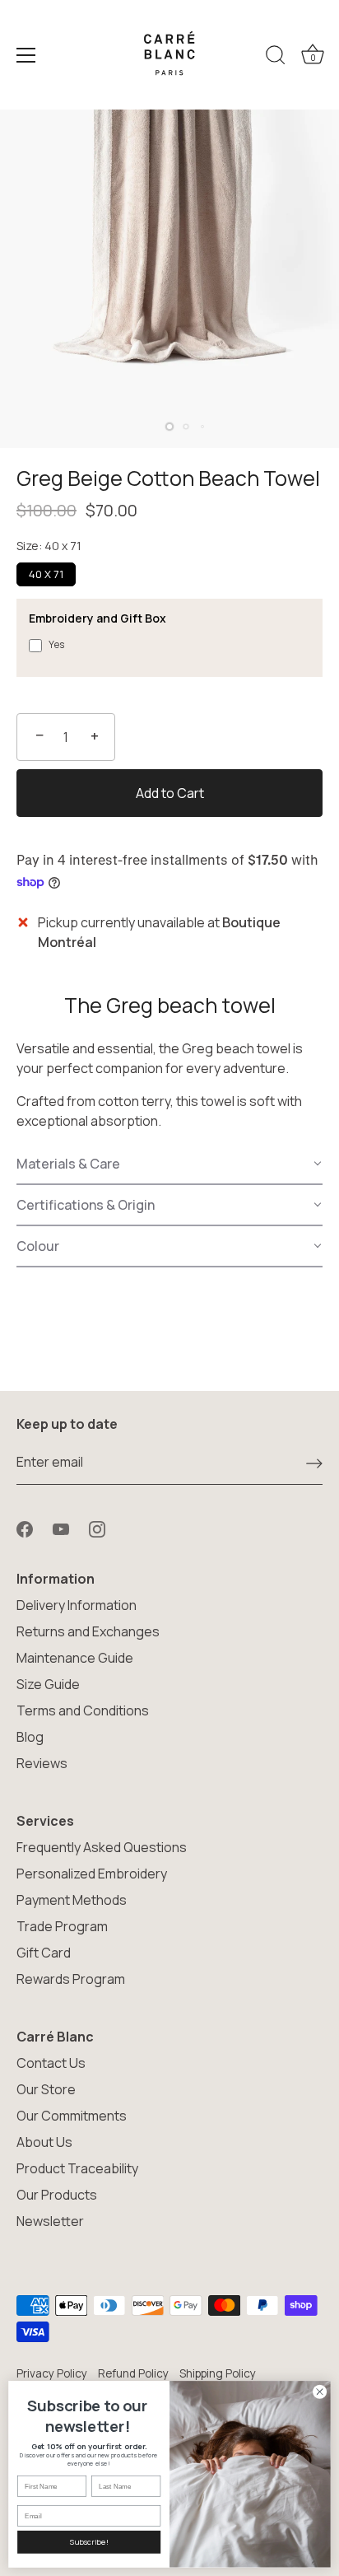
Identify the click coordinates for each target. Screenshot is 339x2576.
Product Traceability (77, 2168)
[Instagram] (97, 1528)
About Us (44, 2142)
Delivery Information (77, 1605)
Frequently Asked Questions (102, 1847)
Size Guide (48, 1684)
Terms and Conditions (83, 1710)
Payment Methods (72, 1900)
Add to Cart (170, 793)
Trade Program (62, 1926)
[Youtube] (61, 1528)
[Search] (276, 58)
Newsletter (50, 2221)
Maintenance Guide (75, 1658)
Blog (30, 1737)
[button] (169, 1164)
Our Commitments (72, 2116)
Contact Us (51, 2063)
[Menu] (26, 55)
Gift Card (44, 1953)
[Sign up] (314, 1463)
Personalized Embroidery (92, 1874)
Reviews (42, 1763)
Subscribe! (89, 2542)
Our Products (57, 2195)
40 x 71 (46, 574)
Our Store (46, 2089)
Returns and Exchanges (88, 1631)
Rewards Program (71, 1979)
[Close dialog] (320, 2392)
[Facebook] (25, 1528)
